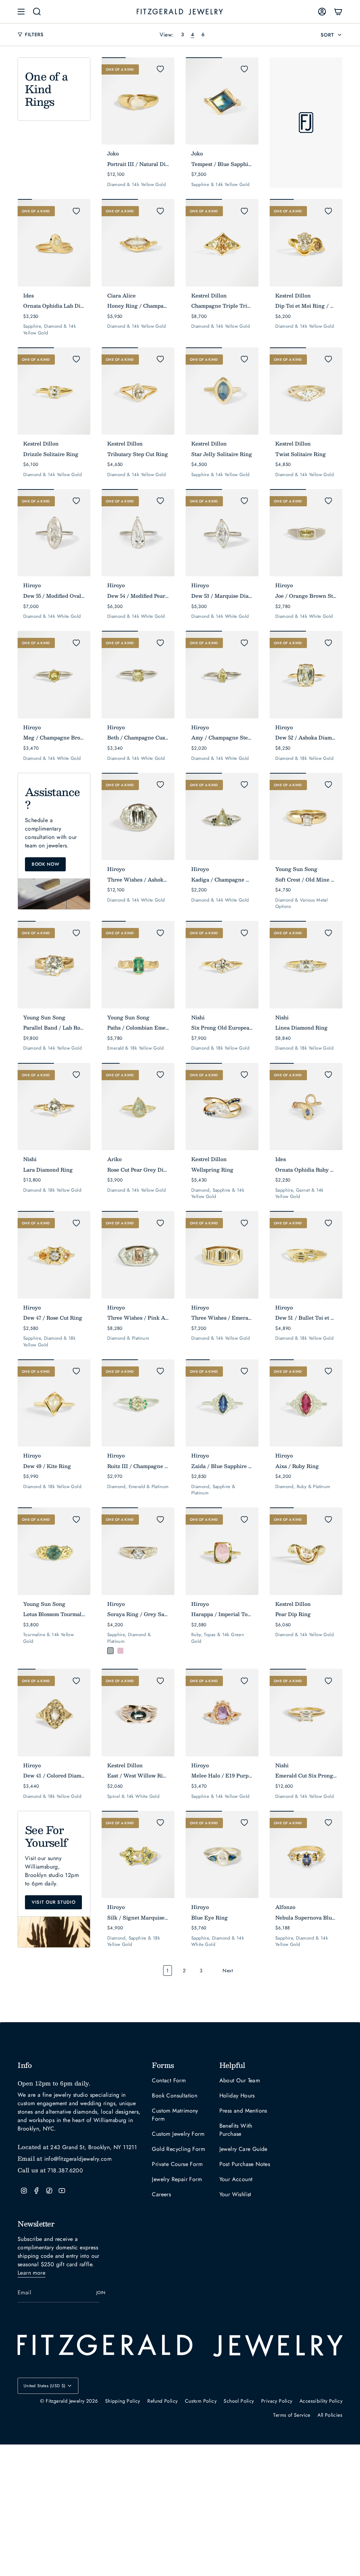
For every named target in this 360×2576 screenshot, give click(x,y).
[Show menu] (21, 12)
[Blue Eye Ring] (222, 1854)
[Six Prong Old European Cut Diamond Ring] (222, 965)
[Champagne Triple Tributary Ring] (222, 243)
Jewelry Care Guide (243, 2149)
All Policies (330, 2415)
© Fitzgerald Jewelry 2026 (69, 2401)
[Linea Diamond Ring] (306, 965)
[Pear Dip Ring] (306, 1551)
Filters (34, 34)
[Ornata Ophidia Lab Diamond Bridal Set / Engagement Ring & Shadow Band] (54, 243)
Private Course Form (177, 2164)
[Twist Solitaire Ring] (306, 391)
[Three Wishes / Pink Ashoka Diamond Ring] (138, 1255)
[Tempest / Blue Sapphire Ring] (222, 101)
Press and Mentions (243, 2111)
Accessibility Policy (321, 2401)
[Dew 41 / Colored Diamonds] (54, 1712)
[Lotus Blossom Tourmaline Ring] (54, 1551)
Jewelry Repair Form (177, 2179)
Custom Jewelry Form (178, 2134)
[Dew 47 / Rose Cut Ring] (54, 1255)
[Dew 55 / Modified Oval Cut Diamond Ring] (54, 533)
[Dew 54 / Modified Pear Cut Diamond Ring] (138, 533)
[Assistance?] (54, 826)
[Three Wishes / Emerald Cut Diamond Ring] (222, 1255)
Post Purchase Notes (245, 2164)
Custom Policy (201, 2401)
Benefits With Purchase (236, 2130)
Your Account (236, 2179)
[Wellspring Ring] (222, 1107)
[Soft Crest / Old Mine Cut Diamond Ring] (306, 816)
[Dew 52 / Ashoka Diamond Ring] (306, 674)
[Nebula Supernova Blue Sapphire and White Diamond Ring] (306, 1854)
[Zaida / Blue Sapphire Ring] (222, 1403)
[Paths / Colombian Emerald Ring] (138, 965)
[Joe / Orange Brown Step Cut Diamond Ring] (306, 533)
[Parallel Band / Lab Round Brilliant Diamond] (54, 965)
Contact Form (169, 2080)
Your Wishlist (235, 2194)
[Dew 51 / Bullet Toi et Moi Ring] (306, 1255)
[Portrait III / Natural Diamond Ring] (138, 101)
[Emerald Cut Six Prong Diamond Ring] (306, 1712)
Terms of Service (292, 2415)
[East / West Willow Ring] (138, 1712)
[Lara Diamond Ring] (54, 1107)
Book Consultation (175, 2096)
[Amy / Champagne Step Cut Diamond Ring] (222, 674)
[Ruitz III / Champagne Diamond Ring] (138, 1403)
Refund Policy (162, 2401)
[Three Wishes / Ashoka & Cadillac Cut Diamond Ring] (138, 816)
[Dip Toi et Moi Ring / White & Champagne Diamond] (306, 243)
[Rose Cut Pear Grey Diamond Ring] (138, 1107)
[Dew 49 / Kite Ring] (54, 1403)
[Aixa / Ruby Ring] (306, 1403)
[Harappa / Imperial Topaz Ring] (222, 1551)
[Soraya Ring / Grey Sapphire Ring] (138, 1551)
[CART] (338, 12)
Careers (161, 2194)
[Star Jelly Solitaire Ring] (222, 391)
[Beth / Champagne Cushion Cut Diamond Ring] (138, 674)
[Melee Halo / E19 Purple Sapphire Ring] (222, 1712)
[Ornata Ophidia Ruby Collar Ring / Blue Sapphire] (306, 1107)
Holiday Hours (237, 2096)
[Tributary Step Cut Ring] (138, 391)
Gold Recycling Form (178, 2149)
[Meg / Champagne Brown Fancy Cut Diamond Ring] (54, 674)
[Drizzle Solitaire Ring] (54, 391)
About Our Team (240, 2080)
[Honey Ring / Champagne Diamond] (138, 243)
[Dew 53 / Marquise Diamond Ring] (222, 533)
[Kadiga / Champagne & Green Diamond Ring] (222, 816)
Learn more (31, 2273)
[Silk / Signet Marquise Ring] (138, 1854)
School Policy (239, 2401)
